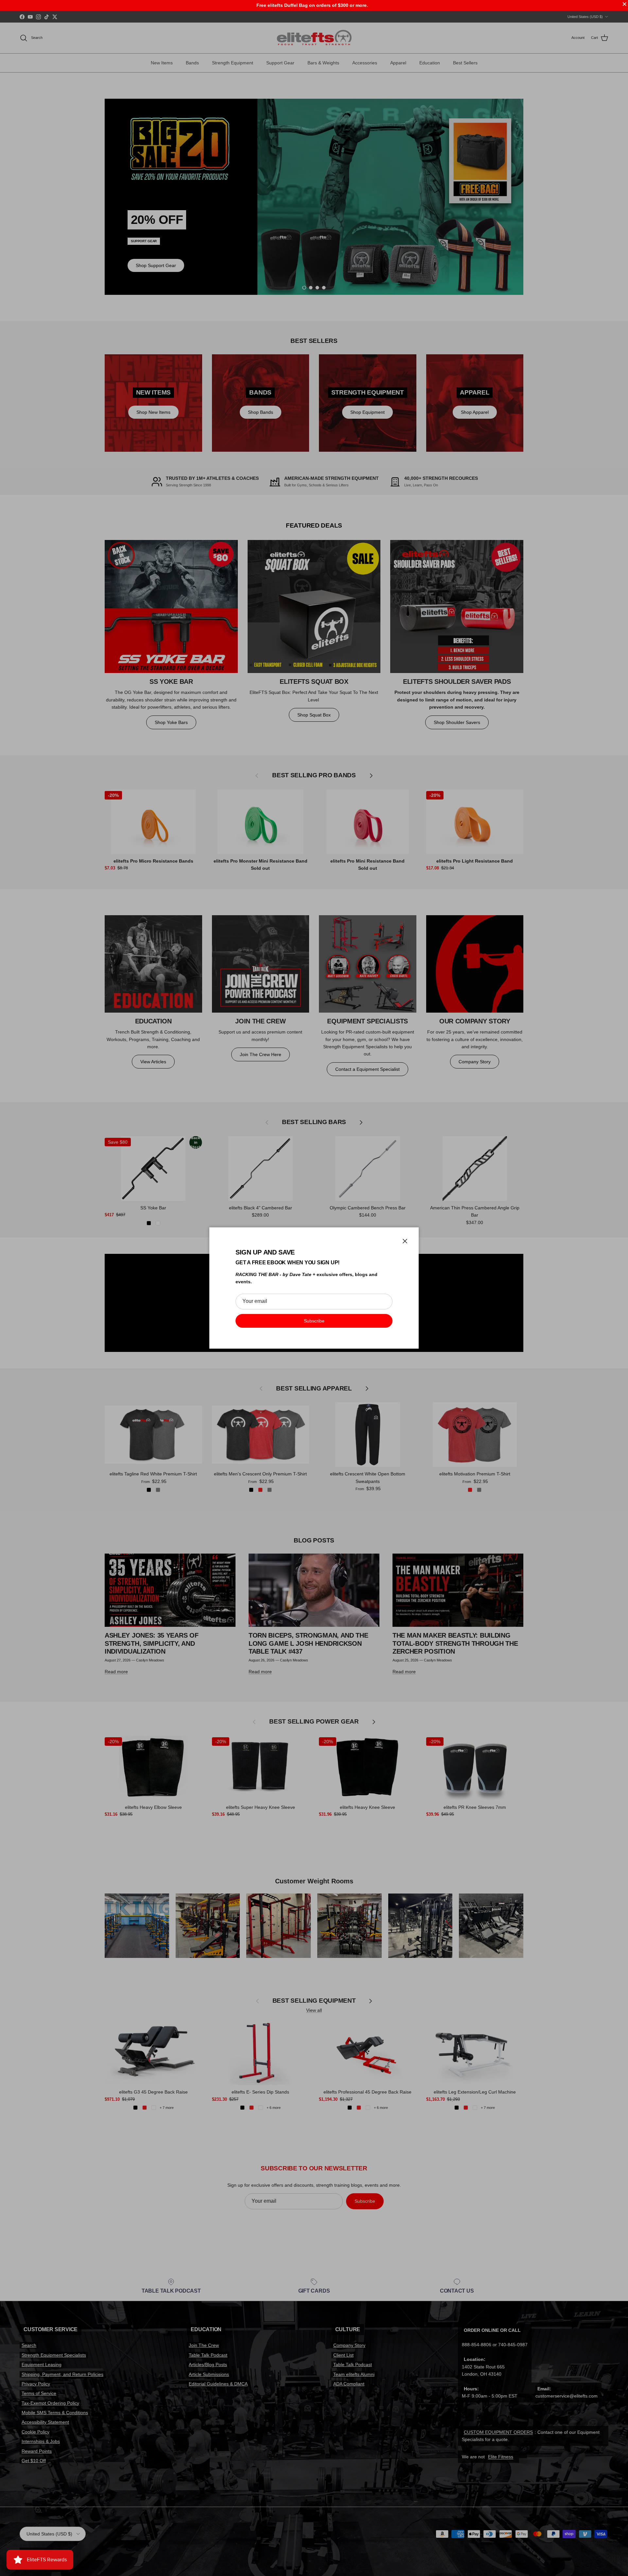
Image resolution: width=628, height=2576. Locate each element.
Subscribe (314, 1321)
